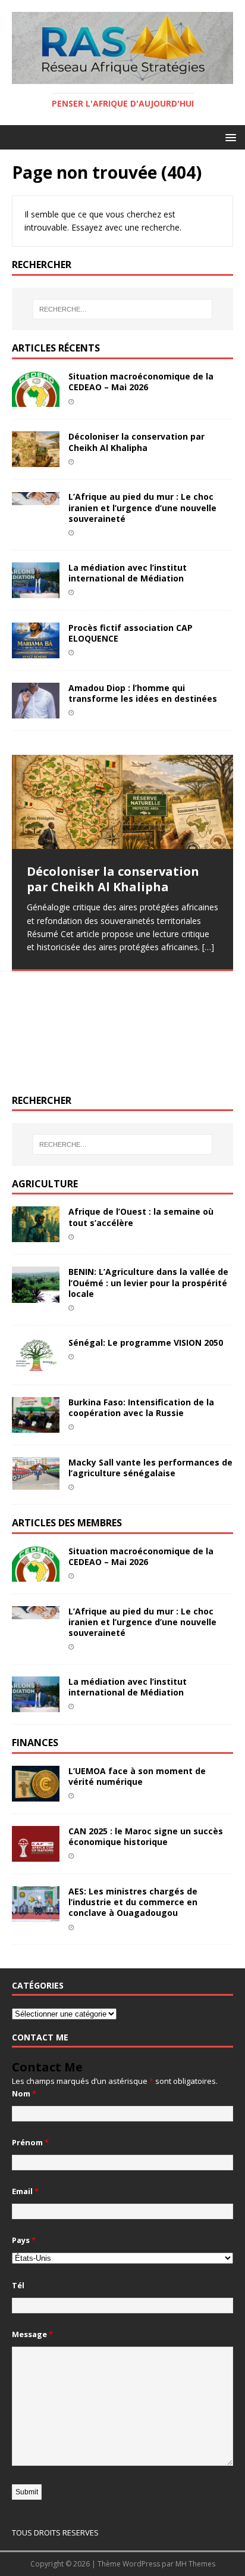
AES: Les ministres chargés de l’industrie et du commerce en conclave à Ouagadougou (133, 1902)
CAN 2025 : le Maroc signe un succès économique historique (146, 1836)
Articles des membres (67, 1523)
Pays (24, 2240)
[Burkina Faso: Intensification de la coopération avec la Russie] (36, 1426)
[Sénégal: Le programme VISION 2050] (36, 1365)
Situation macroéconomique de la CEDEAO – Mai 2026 (141, 382)
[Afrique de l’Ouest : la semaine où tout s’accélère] (36, 1235)
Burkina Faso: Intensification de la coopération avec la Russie (141, 1407)
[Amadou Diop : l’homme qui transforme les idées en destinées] (36, 712)
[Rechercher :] (123, 309)
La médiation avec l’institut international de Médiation (128, 573)
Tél (18, 2285)
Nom (24, 2093)
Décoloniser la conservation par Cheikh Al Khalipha (136, 442)
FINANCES (35, 1743)
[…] (208, 947)
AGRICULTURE (45, 1184)
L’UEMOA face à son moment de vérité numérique (137, 1776)
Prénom (30, 2142)
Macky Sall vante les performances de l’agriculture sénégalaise (150, 1468)
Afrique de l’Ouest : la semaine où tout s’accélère (141, 1217)
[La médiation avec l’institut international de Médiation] (36, 591)
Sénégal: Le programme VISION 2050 (146, 1343)
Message (32, 2334)
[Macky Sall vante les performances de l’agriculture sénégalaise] (36, 1483)
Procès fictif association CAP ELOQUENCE (131, 633)
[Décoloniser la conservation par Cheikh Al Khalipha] (36, 460)
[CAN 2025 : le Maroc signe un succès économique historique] (36, 1855)
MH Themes (195, 2564)
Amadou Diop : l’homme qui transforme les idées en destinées (143, 693)
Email (25, 2191)
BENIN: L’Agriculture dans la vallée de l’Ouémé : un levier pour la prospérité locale (148, 1282)
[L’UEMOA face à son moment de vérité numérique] (36, 1795)
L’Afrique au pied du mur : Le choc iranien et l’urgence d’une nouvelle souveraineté (142, 507)
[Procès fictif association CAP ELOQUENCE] (36, 651)
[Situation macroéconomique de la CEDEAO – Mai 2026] (36, 400)
